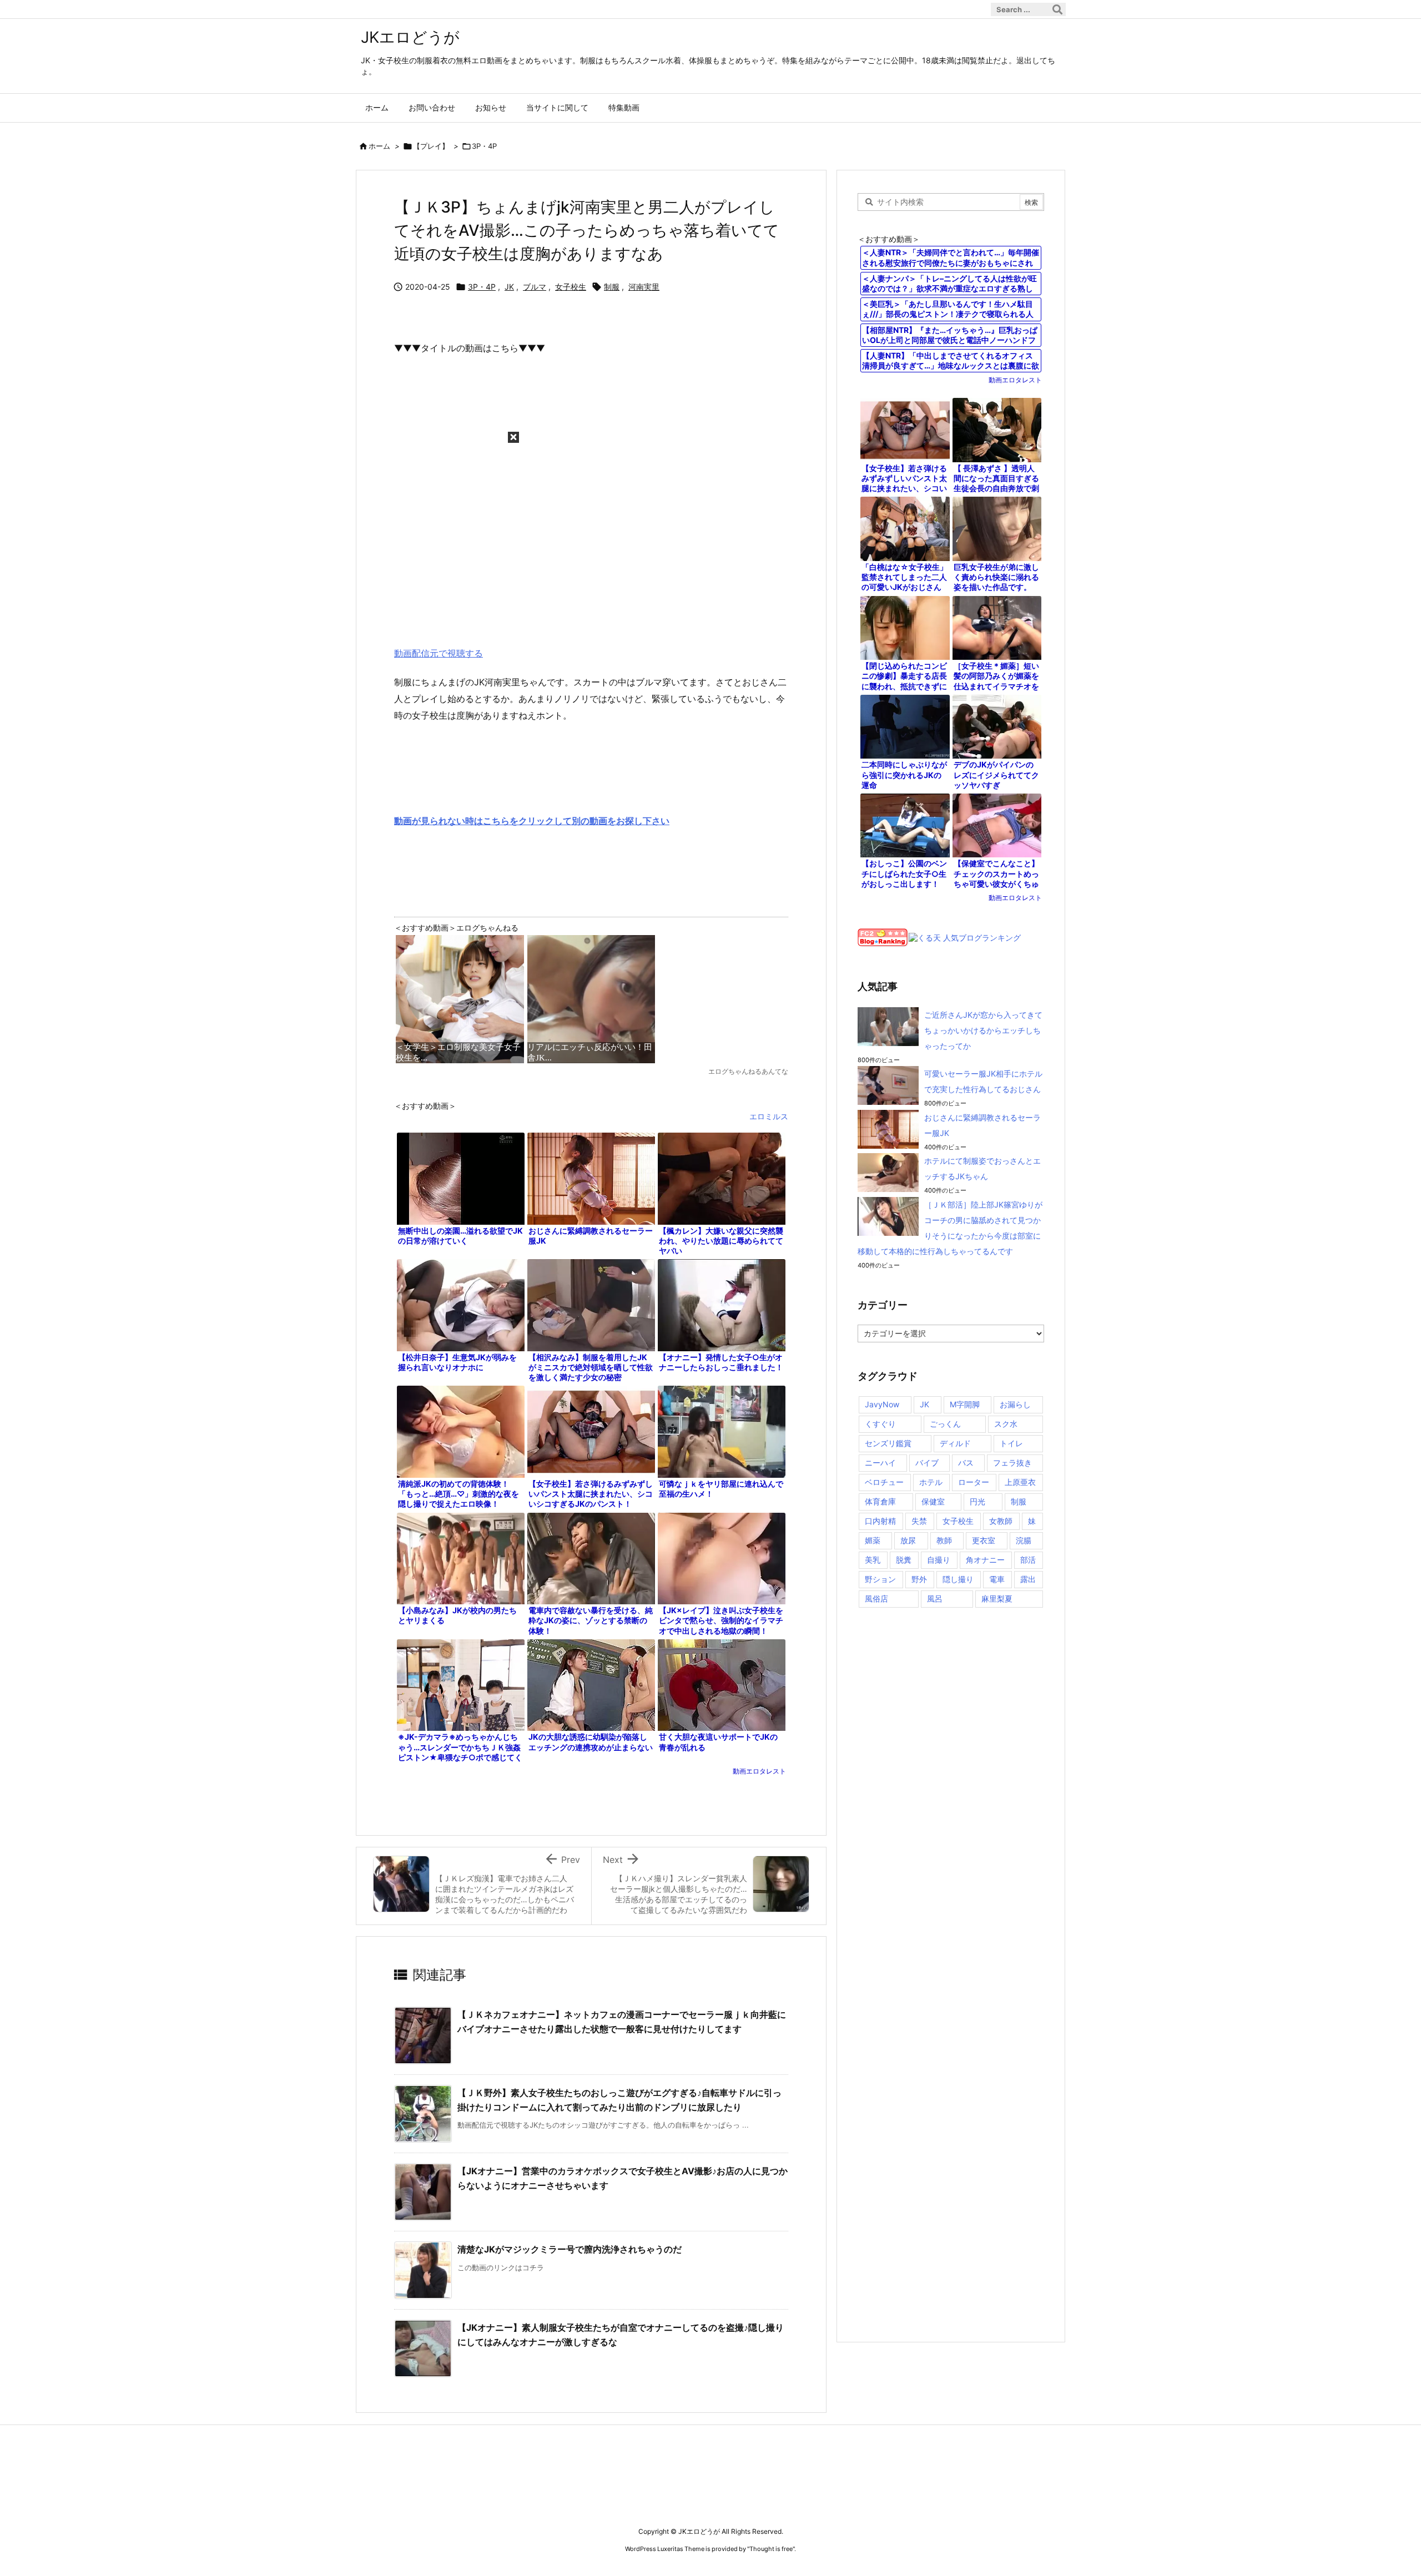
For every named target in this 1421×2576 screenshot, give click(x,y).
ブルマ (535, 287)
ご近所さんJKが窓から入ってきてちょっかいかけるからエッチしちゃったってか (983, 1030)
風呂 (935, 1598)
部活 (1028, 1560)
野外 (919, 1579)
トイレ (1011, 1443)
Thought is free (771, 2549)
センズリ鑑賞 (888, 1443)
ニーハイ (880, 1463)
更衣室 (984, 1540)
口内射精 (880, 1521)
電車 (997, 1579)
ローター (974, 1482)
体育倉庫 (880, 1501)
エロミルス (769, 1116)
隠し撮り (958, 1579)
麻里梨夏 (997, 1598)
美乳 (873, 1560)
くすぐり (880, 1424)
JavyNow (882, 1404)
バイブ (927, 1463)
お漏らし (1015, 1404)
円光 (977, 1501)
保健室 (933, 1501)
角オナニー (985, 1560)
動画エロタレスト (759, 1771)
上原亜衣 (1020, 1482)
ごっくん (945, 1424)
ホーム (379, 146)
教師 (944, 1540)
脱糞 (904, 1560)
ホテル (931, 1482)
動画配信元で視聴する (439, 653)
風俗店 (876, 1598)
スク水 (1006, 1424)
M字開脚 (965, 1404)
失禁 (919, 1521)
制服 (612, 287)
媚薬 (873, 1540)
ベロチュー (884, 1482)
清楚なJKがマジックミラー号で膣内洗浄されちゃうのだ (570, 2249)
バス (966, 1463)
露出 (1028, 1579)
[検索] (1057, 9)
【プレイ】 (431, 146)
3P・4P (484, 146)
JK (509, 287)
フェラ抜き (1012, 1463)
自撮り (939, 1560)
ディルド (955, 1443)
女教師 (1001, 1521)
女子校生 (571, 287)
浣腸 (1024, 1540)
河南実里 (644, 287)
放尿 (908, 1540)
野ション (880, 1579)
